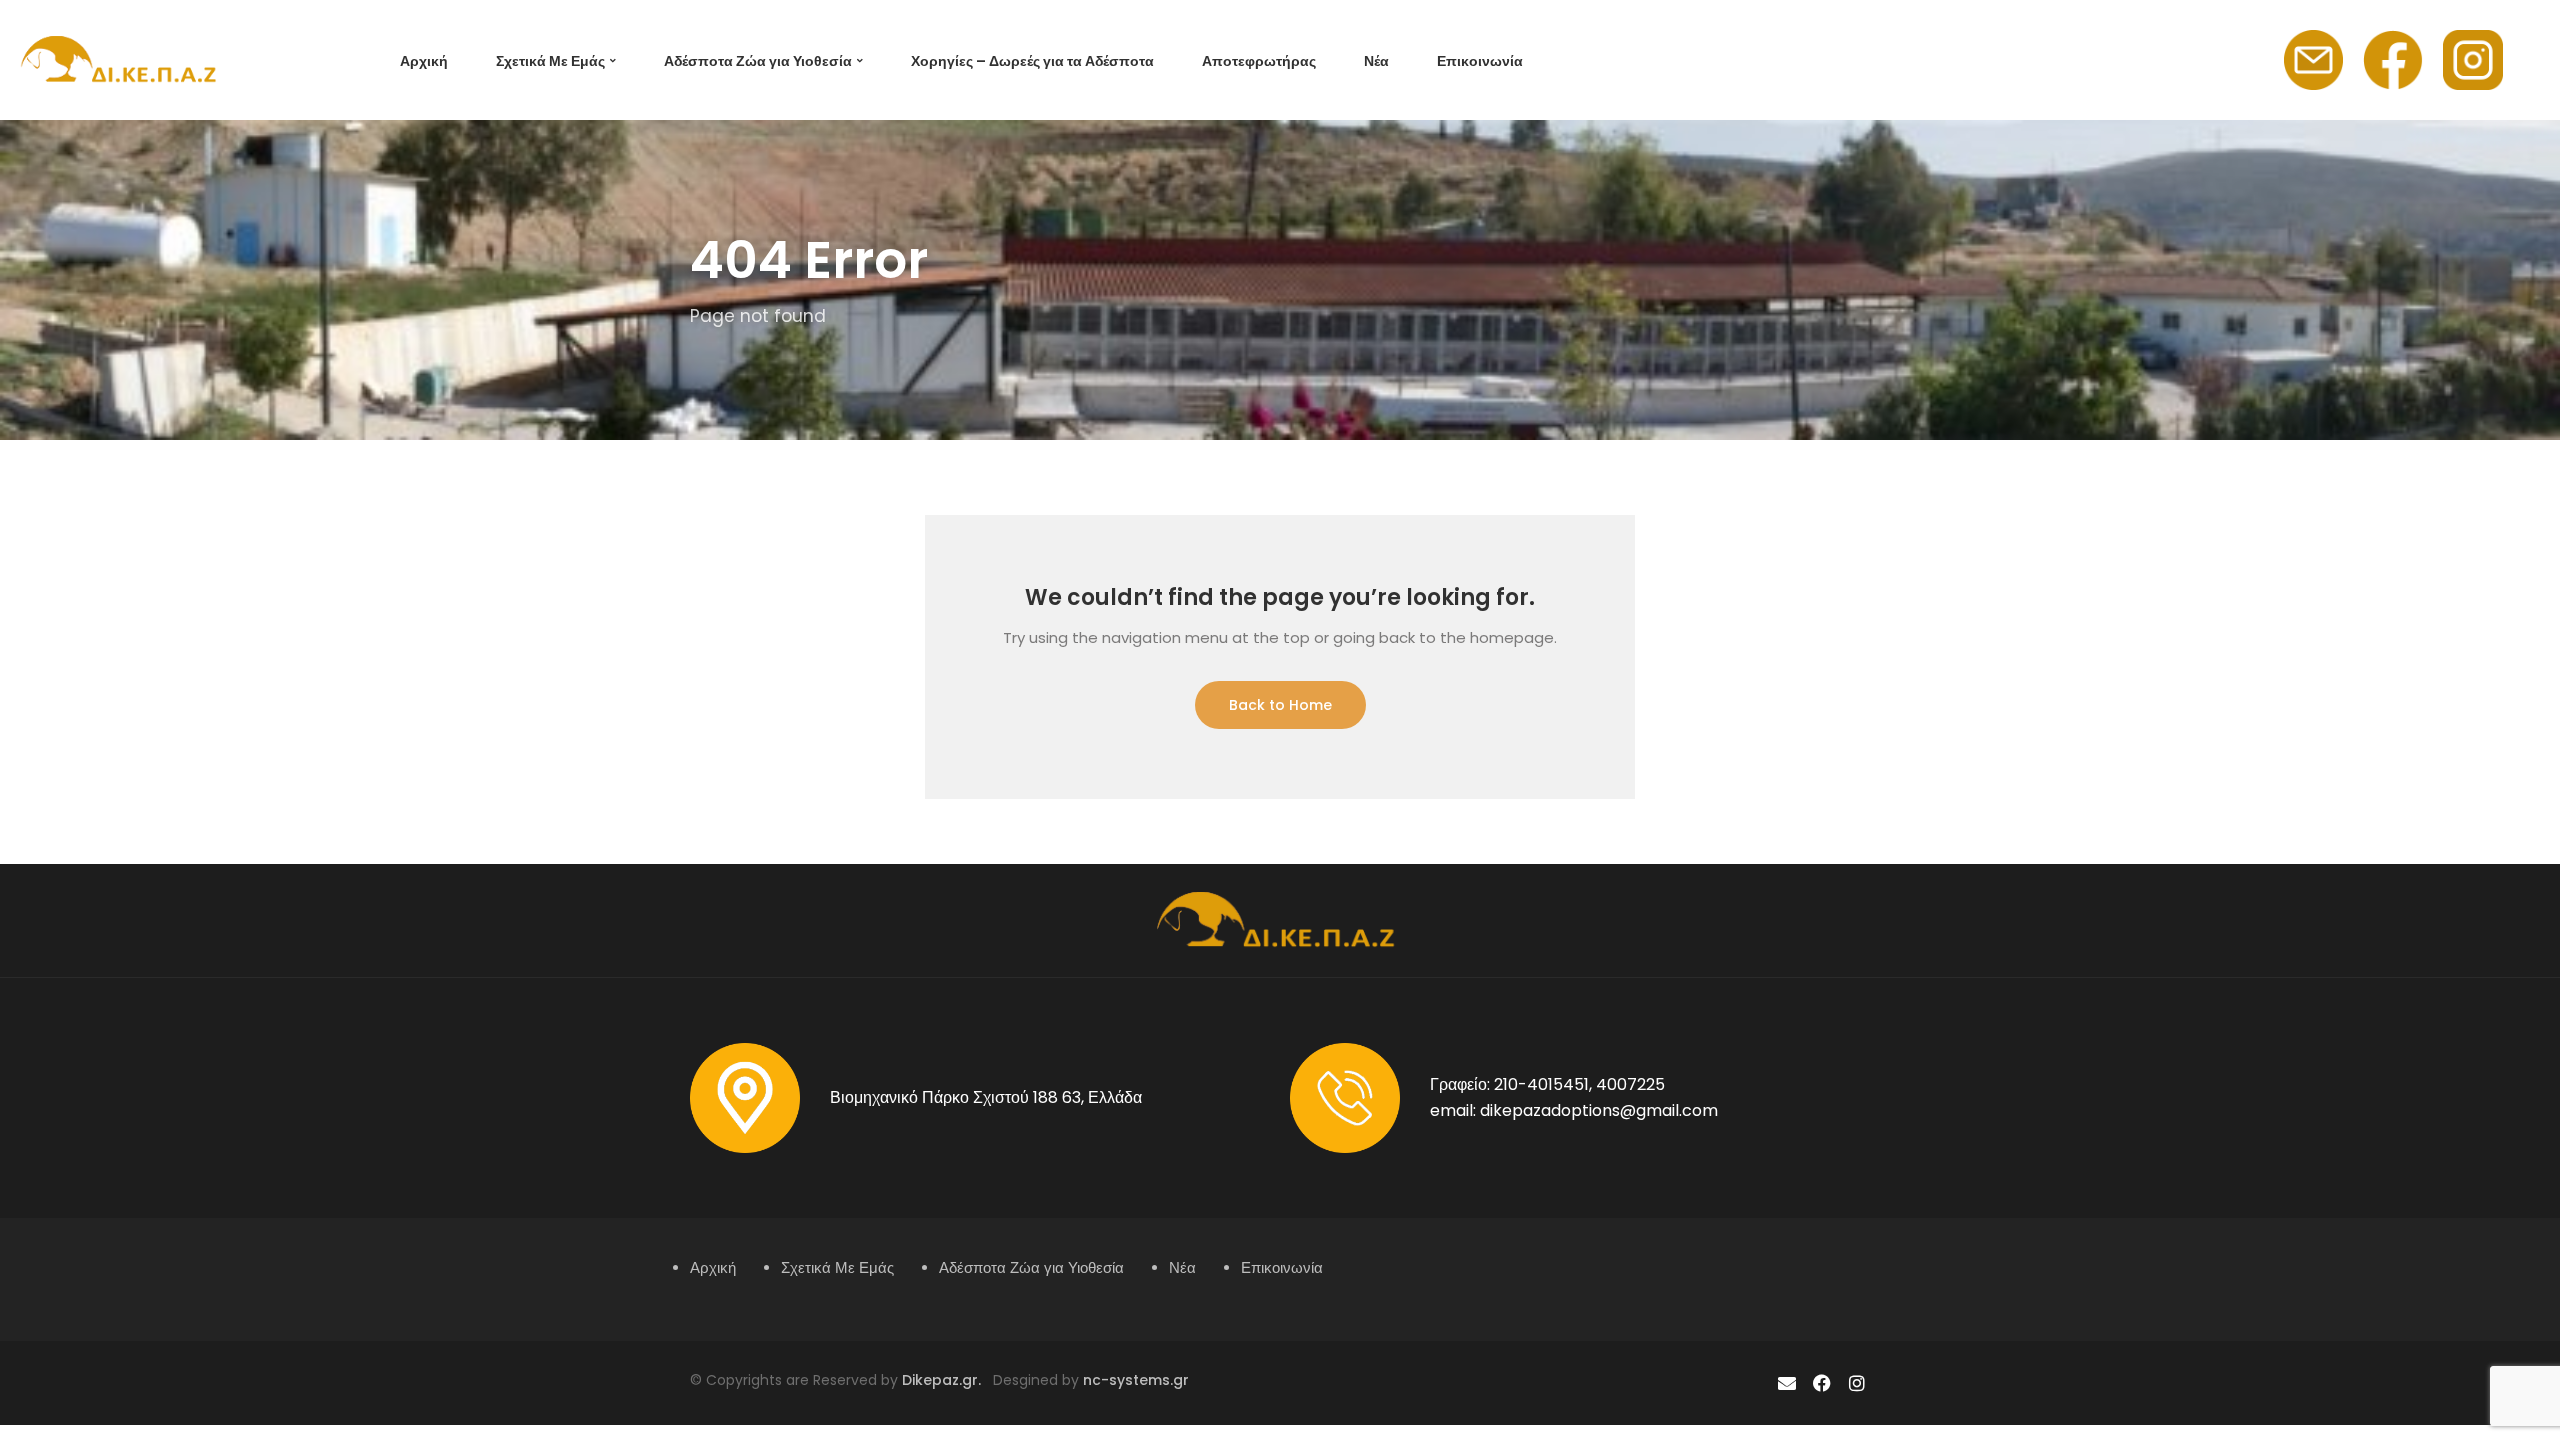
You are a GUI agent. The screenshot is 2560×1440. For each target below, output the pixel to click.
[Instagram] (1857, 1383)
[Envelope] (1786, 1383)
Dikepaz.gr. (947, 1380)
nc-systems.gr (1134, 1380)
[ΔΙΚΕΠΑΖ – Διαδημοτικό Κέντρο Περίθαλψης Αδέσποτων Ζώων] (122, 59)
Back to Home (1280, 705)
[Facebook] (1822, 1383)
